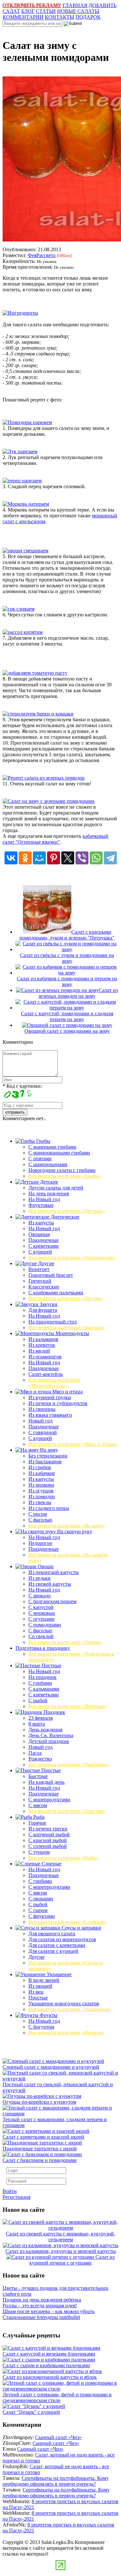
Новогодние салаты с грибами (62, 1170)
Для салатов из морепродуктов (62, 1939)
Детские (48, 1182)
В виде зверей (44, 1980)
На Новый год (44, 1199)
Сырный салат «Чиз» (58, 2437)
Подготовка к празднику (43, 1648)
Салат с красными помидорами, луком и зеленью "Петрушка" (67, 935)
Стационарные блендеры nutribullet (41, 2317)
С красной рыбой (48, 1840)
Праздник (54, 1712)
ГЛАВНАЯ (75, 5)
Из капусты (41, 1223)
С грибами (40, 1683)
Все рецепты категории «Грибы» (65, 1176)
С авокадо (40, 1596)
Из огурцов (41, 1491)
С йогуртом (41, 2027)
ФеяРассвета (42, 255)
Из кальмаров (43, 1339)
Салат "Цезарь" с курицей (31, 2412)
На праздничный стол (53, 1322)
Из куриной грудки (50, 1397)
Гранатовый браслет (51, 1275)
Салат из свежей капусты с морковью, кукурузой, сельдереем (60, 2237)
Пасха (35, 1753)
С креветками (44, 1246)
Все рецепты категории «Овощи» (66, 1642)
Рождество (40, 1759)
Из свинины (42, 1409)
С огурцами (41, 1619)
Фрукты (48, 2015)
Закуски (48, 1304)
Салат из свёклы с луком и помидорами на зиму (67, 958)
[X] (68, 858)
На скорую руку (74, 1531)
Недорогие (40, 1543)
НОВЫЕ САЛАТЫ (78, 11)
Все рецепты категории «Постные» (67, 1706)
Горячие (37, 1823)
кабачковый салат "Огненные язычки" (55, 839)
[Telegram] (110, 858)
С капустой (41, 1607)
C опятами (40, 1159)
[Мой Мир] (39, 858)
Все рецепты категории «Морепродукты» (54, 1383)
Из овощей (40, 1986)
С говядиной (43, 1432)
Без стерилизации (48, 1456)
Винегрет (39, 1269)
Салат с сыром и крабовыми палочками (46, 2365)
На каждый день (46, 1782)
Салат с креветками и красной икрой (43, 2137)
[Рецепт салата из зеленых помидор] (44, 778)
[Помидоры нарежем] (27, 422)
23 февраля (40, 1718)
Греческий (40, 1281)
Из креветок (42, 1345)
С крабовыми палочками (56, 1293)
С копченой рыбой (49, 1834)
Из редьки (40, 1578)
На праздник (42, 1677)
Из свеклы (40, 1502)
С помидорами (45, 1625)
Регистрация (16, 2197)
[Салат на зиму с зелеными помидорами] (49, 801)
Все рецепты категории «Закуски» (66, 1327)
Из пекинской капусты (54, 1572)
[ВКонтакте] (11, 858)
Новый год (40, 1421)
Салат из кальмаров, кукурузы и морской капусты (61, 2251)
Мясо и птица (67, 1392)
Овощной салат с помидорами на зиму (67, 1031)
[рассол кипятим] (23, 632)
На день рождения (49, 1193)
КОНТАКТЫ (60, 17)
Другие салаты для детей (56, 1188)
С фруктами (42, 1916)
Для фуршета (43, 1310)
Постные (51, 1665)
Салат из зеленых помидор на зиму (78, 993)
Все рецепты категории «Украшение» (70, 2009)
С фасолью (40, 1520)
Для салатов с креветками (57, 1945)
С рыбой (38, 1700)
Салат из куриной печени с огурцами (72, 2260)
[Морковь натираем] (26, 504)
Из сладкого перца (49, 1508)
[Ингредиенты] (20, 313)
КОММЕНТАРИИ (23, 17)
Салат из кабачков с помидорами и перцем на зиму (67, 981)
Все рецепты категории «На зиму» (67, 1526)
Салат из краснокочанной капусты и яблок (50, 2377)
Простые (50, 1770)
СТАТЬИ (46, 11)
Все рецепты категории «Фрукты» (66, 2033)
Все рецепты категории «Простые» (67, 1811)
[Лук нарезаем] (20, 451)
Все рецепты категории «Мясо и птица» (73, 1444)
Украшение (59, 1974)
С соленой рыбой (48, 1846)
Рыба (38, 1817)
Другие (45, 1263)
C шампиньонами (48, 1164)
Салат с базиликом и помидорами (40, 2160)
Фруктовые (41, 1205)
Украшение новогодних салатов (64, 2003)
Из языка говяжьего (50, 1415)
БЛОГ (28, 11)
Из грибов (40, 1467)
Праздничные (44, 1240)
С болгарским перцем (52, 1601)
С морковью (42, 1613)
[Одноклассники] (25, 858)
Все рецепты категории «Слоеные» (67, 1922)
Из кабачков (42, 1473)
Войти (10, 2191)
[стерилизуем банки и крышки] (38, 714)
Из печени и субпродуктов (58, 1403)
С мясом (38, 1805)
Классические (44, 1287)
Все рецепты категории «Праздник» (68, 1765)
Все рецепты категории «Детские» (67, 1211)
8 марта (37, 1724)
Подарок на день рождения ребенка (42, 2300)
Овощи (45, 1566)
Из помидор (42, 1496)
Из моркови (41, 1485)
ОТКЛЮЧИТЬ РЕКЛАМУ (32, 5)
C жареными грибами (52, 1147)
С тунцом (39, 1852)
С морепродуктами (49, 1800)
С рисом (38, 1514)
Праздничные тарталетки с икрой (40, 2149)
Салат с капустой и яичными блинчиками (49, 2354)
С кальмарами (44, 1689)
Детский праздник (49, 1741)
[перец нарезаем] (22, 481)
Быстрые (38, 1776)
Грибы (43, 1141)
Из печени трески (48, 1829)
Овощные (39, 1234)
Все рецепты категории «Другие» (66, 1298)
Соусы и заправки (81, 1928)
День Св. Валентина (51, 1735)
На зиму (48, 1450)
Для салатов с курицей (53, 1951)
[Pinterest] (54, 858)
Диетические (64, 1217)
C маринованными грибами (59, 1153)
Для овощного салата (52, 1934)
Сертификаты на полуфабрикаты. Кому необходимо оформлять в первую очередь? (56, 2481)
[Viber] (82, 858)
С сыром (38, 1910)
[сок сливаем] (19, 609)
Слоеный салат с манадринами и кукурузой (51, 2067)
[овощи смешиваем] (25, 551)
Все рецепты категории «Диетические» (72, 1258)
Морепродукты (72, 1333)
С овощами (41, 1899)
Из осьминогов (45, 1357)
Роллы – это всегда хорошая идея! (40, 2306)
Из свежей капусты (50, 1584)
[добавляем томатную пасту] (35, 673)
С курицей (40, 1252)
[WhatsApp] (96, 858)
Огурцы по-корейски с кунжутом (39, 2102)
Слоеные (51, 1864)
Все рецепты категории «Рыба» (63, 1858)
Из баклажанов (45, 1462)
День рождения (45, 1730)
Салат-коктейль (45, 1374)
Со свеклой (41, 1636)
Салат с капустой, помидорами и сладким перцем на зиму (67, 1016)
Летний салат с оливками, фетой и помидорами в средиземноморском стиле (57, 2397)
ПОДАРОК (88, 17)
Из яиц (36, 1992)
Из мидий (39, 1351)
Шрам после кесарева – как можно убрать (49, 2311)
